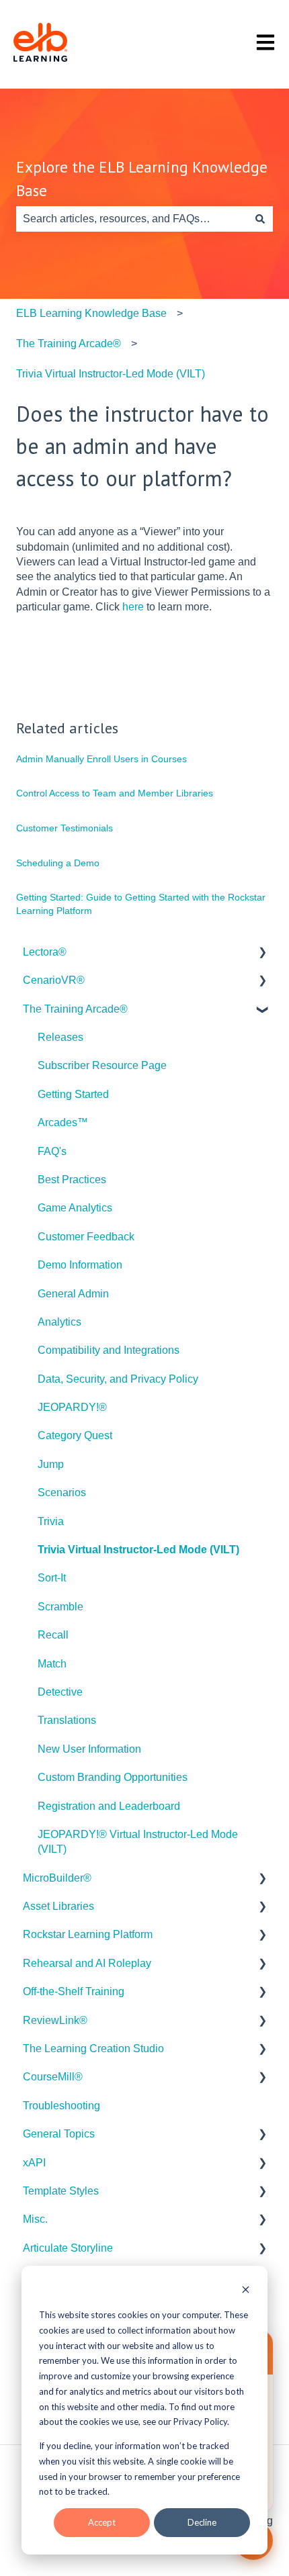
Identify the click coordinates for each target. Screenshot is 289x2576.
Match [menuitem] (52, 1664)
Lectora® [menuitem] (45, 952)
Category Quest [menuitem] (75, 1435)
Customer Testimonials (65, 828)
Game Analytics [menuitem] (75, 1208)
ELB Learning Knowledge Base (91, 313)
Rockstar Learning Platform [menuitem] (88, 1934)
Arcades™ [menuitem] (63, 1122)
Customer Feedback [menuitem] (86, 1237)
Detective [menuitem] (60, 1692)
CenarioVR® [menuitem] (54, 980)
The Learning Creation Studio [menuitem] (93, 2049)
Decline (202, 2522)
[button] (262, 953)
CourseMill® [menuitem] (53, 2077)
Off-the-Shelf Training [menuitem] (74, 1991)
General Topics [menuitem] (59, 2134)
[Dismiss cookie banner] (246, 2291)
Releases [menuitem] (60, 1037)
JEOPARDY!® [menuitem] (72, 1407)
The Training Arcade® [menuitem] (75, 1009)
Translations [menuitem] (67, 1720)
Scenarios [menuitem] (62, 1492)
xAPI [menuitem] (34, 2163)
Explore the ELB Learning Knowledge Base (142, 179)
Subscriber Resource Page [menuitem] (102, 1065)
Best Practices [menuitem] (72, 1180)
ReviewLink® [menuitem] (55, 2020)
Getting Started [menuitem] (73, 1094)
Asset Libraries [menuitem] (58, 1906)
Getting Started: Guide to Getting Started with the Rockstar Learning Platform (141, 904)
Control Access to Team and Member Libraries (115, 793)
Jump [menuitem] (51, 1464)
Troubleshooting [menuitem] (61, 2106)
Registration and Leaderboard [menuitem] (109, 1806)
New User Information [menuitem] (89, 1749)
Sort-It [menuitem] (52, 1578)
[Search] (260, 219)
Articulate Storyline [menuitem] (68, 2248)
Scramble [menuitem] (60, 1607)
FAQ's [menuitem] (52, 1151)
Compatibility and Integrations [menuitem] (109, 1350)
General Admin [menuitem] (73, 1294)
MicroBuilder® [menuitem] (57, 1878)
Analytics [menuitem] (59, 1322)
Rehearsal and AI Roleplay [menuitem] (87, 1963)
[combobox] (132, 219)
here (133, 607)
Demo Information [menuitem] (80, 1265)
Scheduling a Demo (58, 863)
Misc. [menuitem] (35, 2219)
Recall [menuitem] (53, 1635)
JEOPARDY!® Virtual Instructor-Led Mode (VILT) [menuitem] (138, 1842)
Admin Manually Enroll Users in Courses (101, 759)
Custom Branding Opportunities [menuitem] (113, 1777)
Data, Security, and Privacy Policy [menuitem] (118, 1379)
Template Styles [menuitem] (61, 2191)
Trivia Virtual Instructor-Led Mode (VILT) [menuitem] (138, 1550)
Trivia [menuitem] (51, 1521)
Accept (102, 2522)
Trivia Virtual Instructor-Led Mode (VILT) (111, 374)
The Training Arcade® (69, 343)
